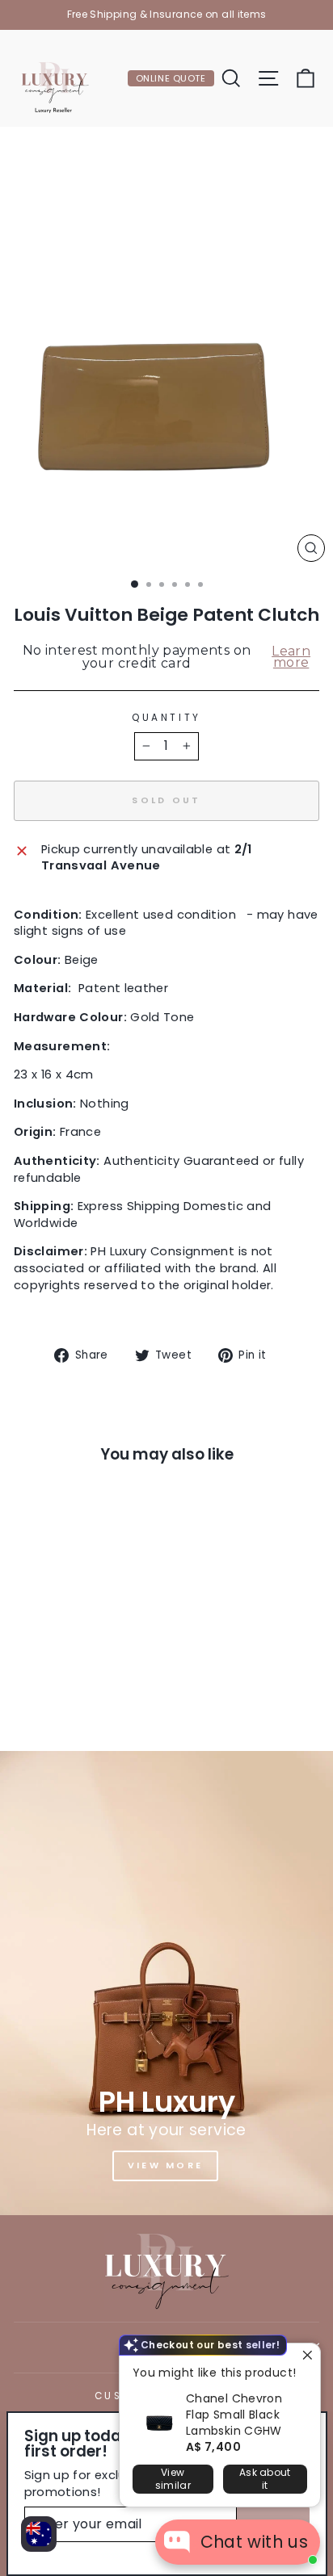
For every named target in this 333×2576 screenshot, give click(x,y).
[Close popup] (306, 2358)
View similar (173, 2479)
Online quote (171, 78)
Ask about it (265, 2479)
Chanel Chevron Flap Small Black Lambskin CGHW (234, 2415)
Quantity (166, 718)
